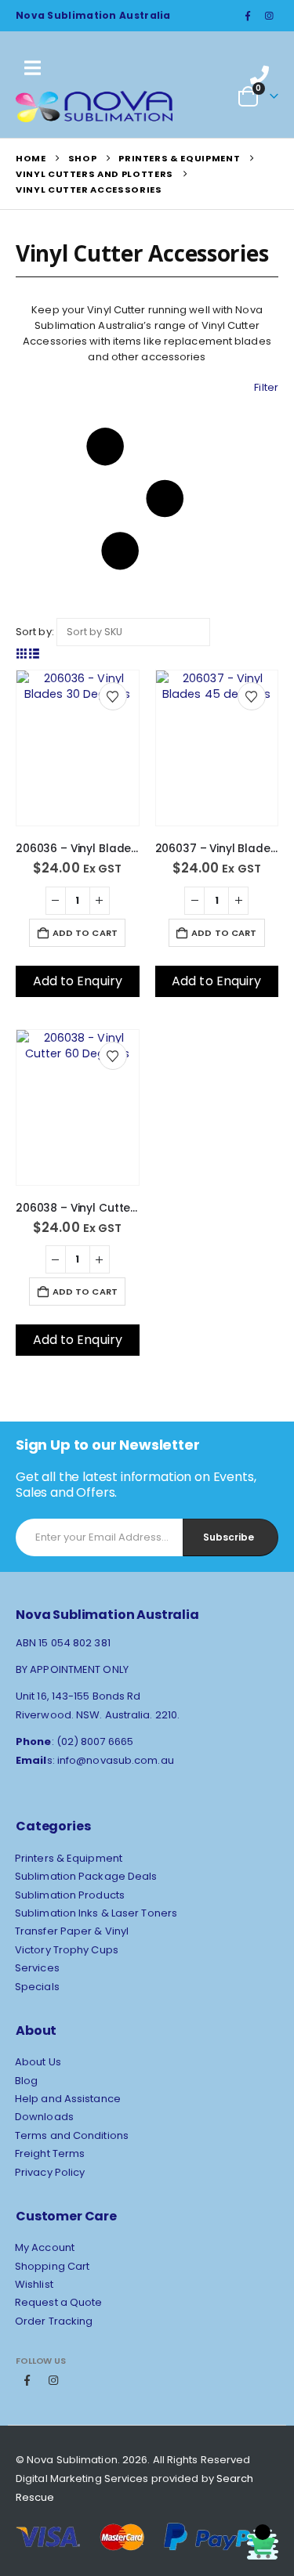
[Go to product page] (78, 716)
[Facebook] (248, 16)
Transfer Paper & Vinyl (72, 1931)
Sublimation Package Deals (86, 1876)
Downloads (44, 2117)
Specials (37, 1987)
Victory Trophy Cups (67, 1950)
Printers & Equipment (69, 1858)
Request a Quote (59, 2302)
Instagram (53, 2380)
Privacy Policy (50, 2172)
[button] (147, 499)
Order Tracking (54, 2321)
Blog (26, 2081)
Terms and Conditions (72, 2135)
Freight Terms (50, 2153)
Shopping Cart (52, 2266)
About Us (38, 2062)
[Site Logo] (94, 107)
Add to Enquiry (78, 981)
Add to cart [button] (85, 933)
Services (37, 1968)
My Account (45, 2247)
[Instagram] (269, 16)
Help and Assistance (68, 2099)
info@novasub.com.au (116, 1760)
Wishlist (34, 2284)
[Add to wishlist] (113, 696)
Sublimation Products (70, 1895)
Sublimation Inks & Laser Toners (96, 1913)
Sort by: (35, 632)
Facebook (27, 2380)
